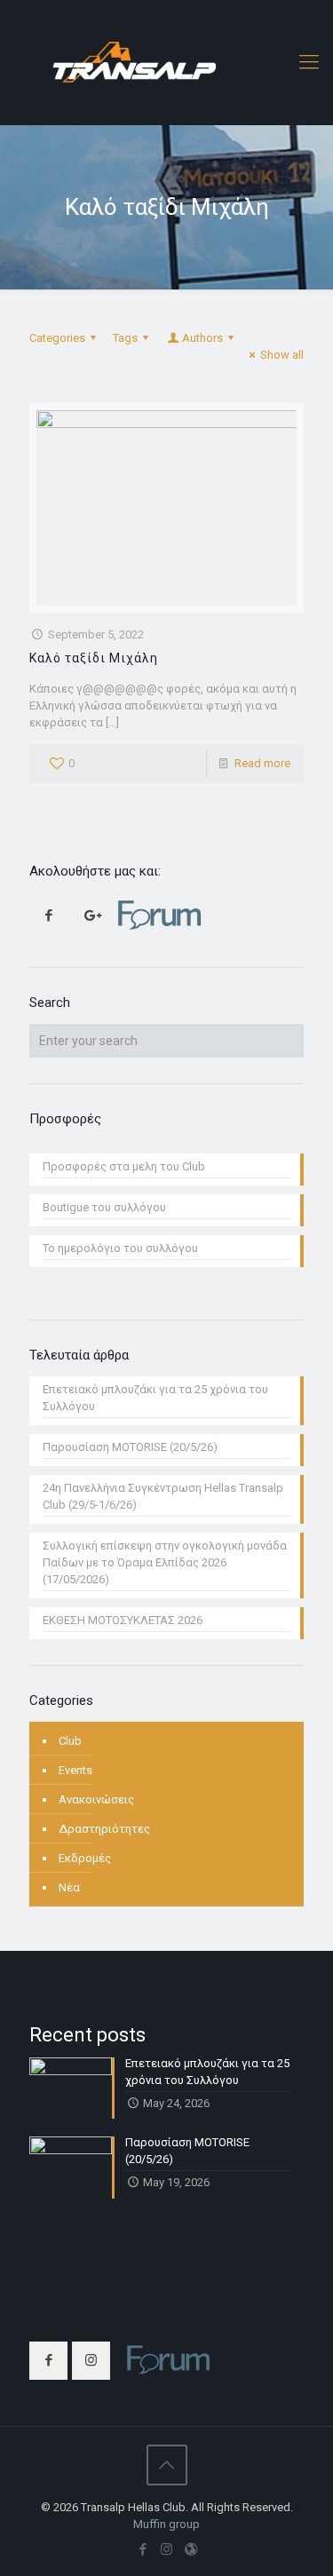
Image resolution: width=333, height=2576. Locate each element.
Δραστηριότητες (104, 1829)
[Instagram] (166, 2549)
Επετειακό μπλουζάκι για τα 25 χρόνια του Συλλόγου (155, 1398)
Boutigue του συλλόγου (104, 1207)
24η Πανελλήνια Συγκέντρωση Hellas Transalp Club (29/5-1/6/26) (163, 1496)
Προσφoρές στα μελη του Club (124, 1166)
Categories (57, 338)
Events (75, 1770)
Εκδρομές (85, 1858)
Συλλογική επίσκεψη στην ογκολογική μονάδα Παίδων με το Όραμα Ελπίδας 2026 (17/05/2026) (165, 1562)
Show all (282, 355)
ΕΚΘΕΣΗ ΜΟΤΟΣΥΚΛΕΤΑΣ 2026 (123, 1620)
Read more (262, 763)
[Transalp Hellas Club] (166, 62)
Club (70, 1741)
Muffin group (166, 2524)
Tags (125, 338)
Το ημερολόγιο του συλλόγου (120, 1248)
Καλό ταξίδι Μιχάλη (94, 658)
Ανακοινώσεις (96, 1799)
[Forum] (190, 2549)
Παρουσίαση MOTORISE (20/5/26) (130, 1447)
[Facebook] (143, 2549)
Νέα (69, 1887)
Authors (202, 338)
